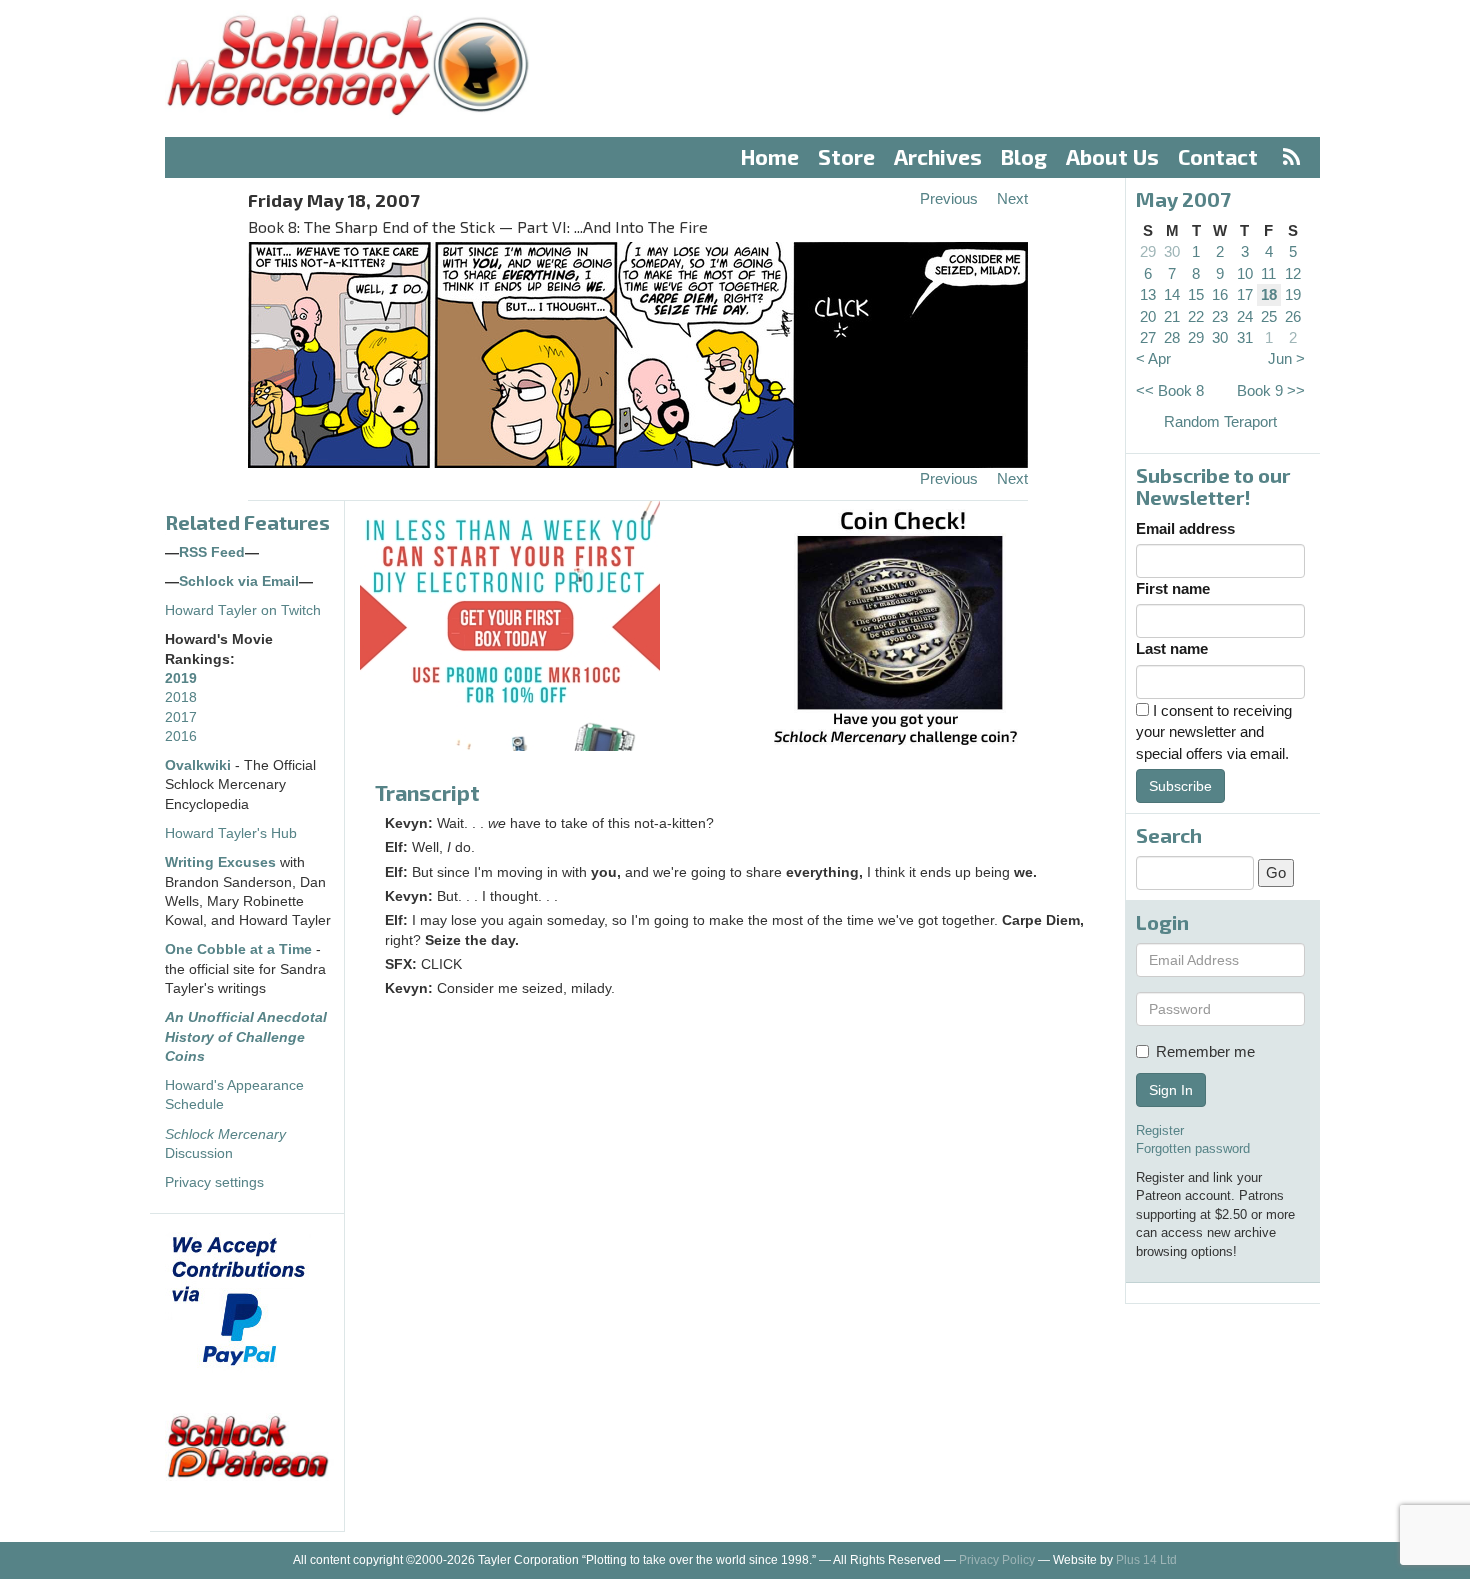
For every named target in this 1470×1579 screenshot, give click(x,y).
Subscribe (1180, 786)
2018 (181, 697)
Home (770, 156)
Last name (1172, 648)
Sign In (1171, 1090)
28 (1172, 337)
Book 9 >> (1271, 390)
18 (1269, 294)
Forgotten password (1193, 1148)
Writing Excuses (220, 862)
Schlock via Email (239, 581)
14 (1172, 294)
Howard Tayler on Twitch (243, 610)
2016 (181, 736)
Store (846, 156)
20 (1148, 316)
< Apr (1153, 358)
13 (1148, 294)
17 (1245, 294)
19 (1293, 294)
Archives (938, 156)
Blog (1024, 156)
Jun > (1286, 358)
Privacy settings (214, 1182)
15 (1196, 294)
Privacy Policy (997, 1560)
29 (1148, 251)
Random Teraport (1220, 421)
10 (1245, 273)
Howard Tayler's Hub (231, 833)
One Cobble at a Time (238, 949)
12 (1293, 273)
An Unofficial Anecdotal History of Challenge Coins (246, 1037)
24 (1245, 316)
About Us (1112, 156)
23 (1220, 316)
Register (1160, 1130)
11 (1268, 273)
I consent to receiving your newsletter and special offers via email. (1214, 732)
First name (1173, 588)
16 (1220, 294)
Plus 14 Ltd (1146, 1560)
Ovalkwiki (200, 765)
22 (1196, 316)
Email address (1185, 528)
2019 (181, 678)
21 (1172, 316)
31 (1245, 337)
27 (1148, 337)
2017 (181, 717)
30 (1172, 251)
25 (1269, 316)
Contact (1218, 156)
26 (1293, 316)
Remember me (1205, 1051)
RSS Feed (212, 552)
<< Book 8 (1170, 390)
